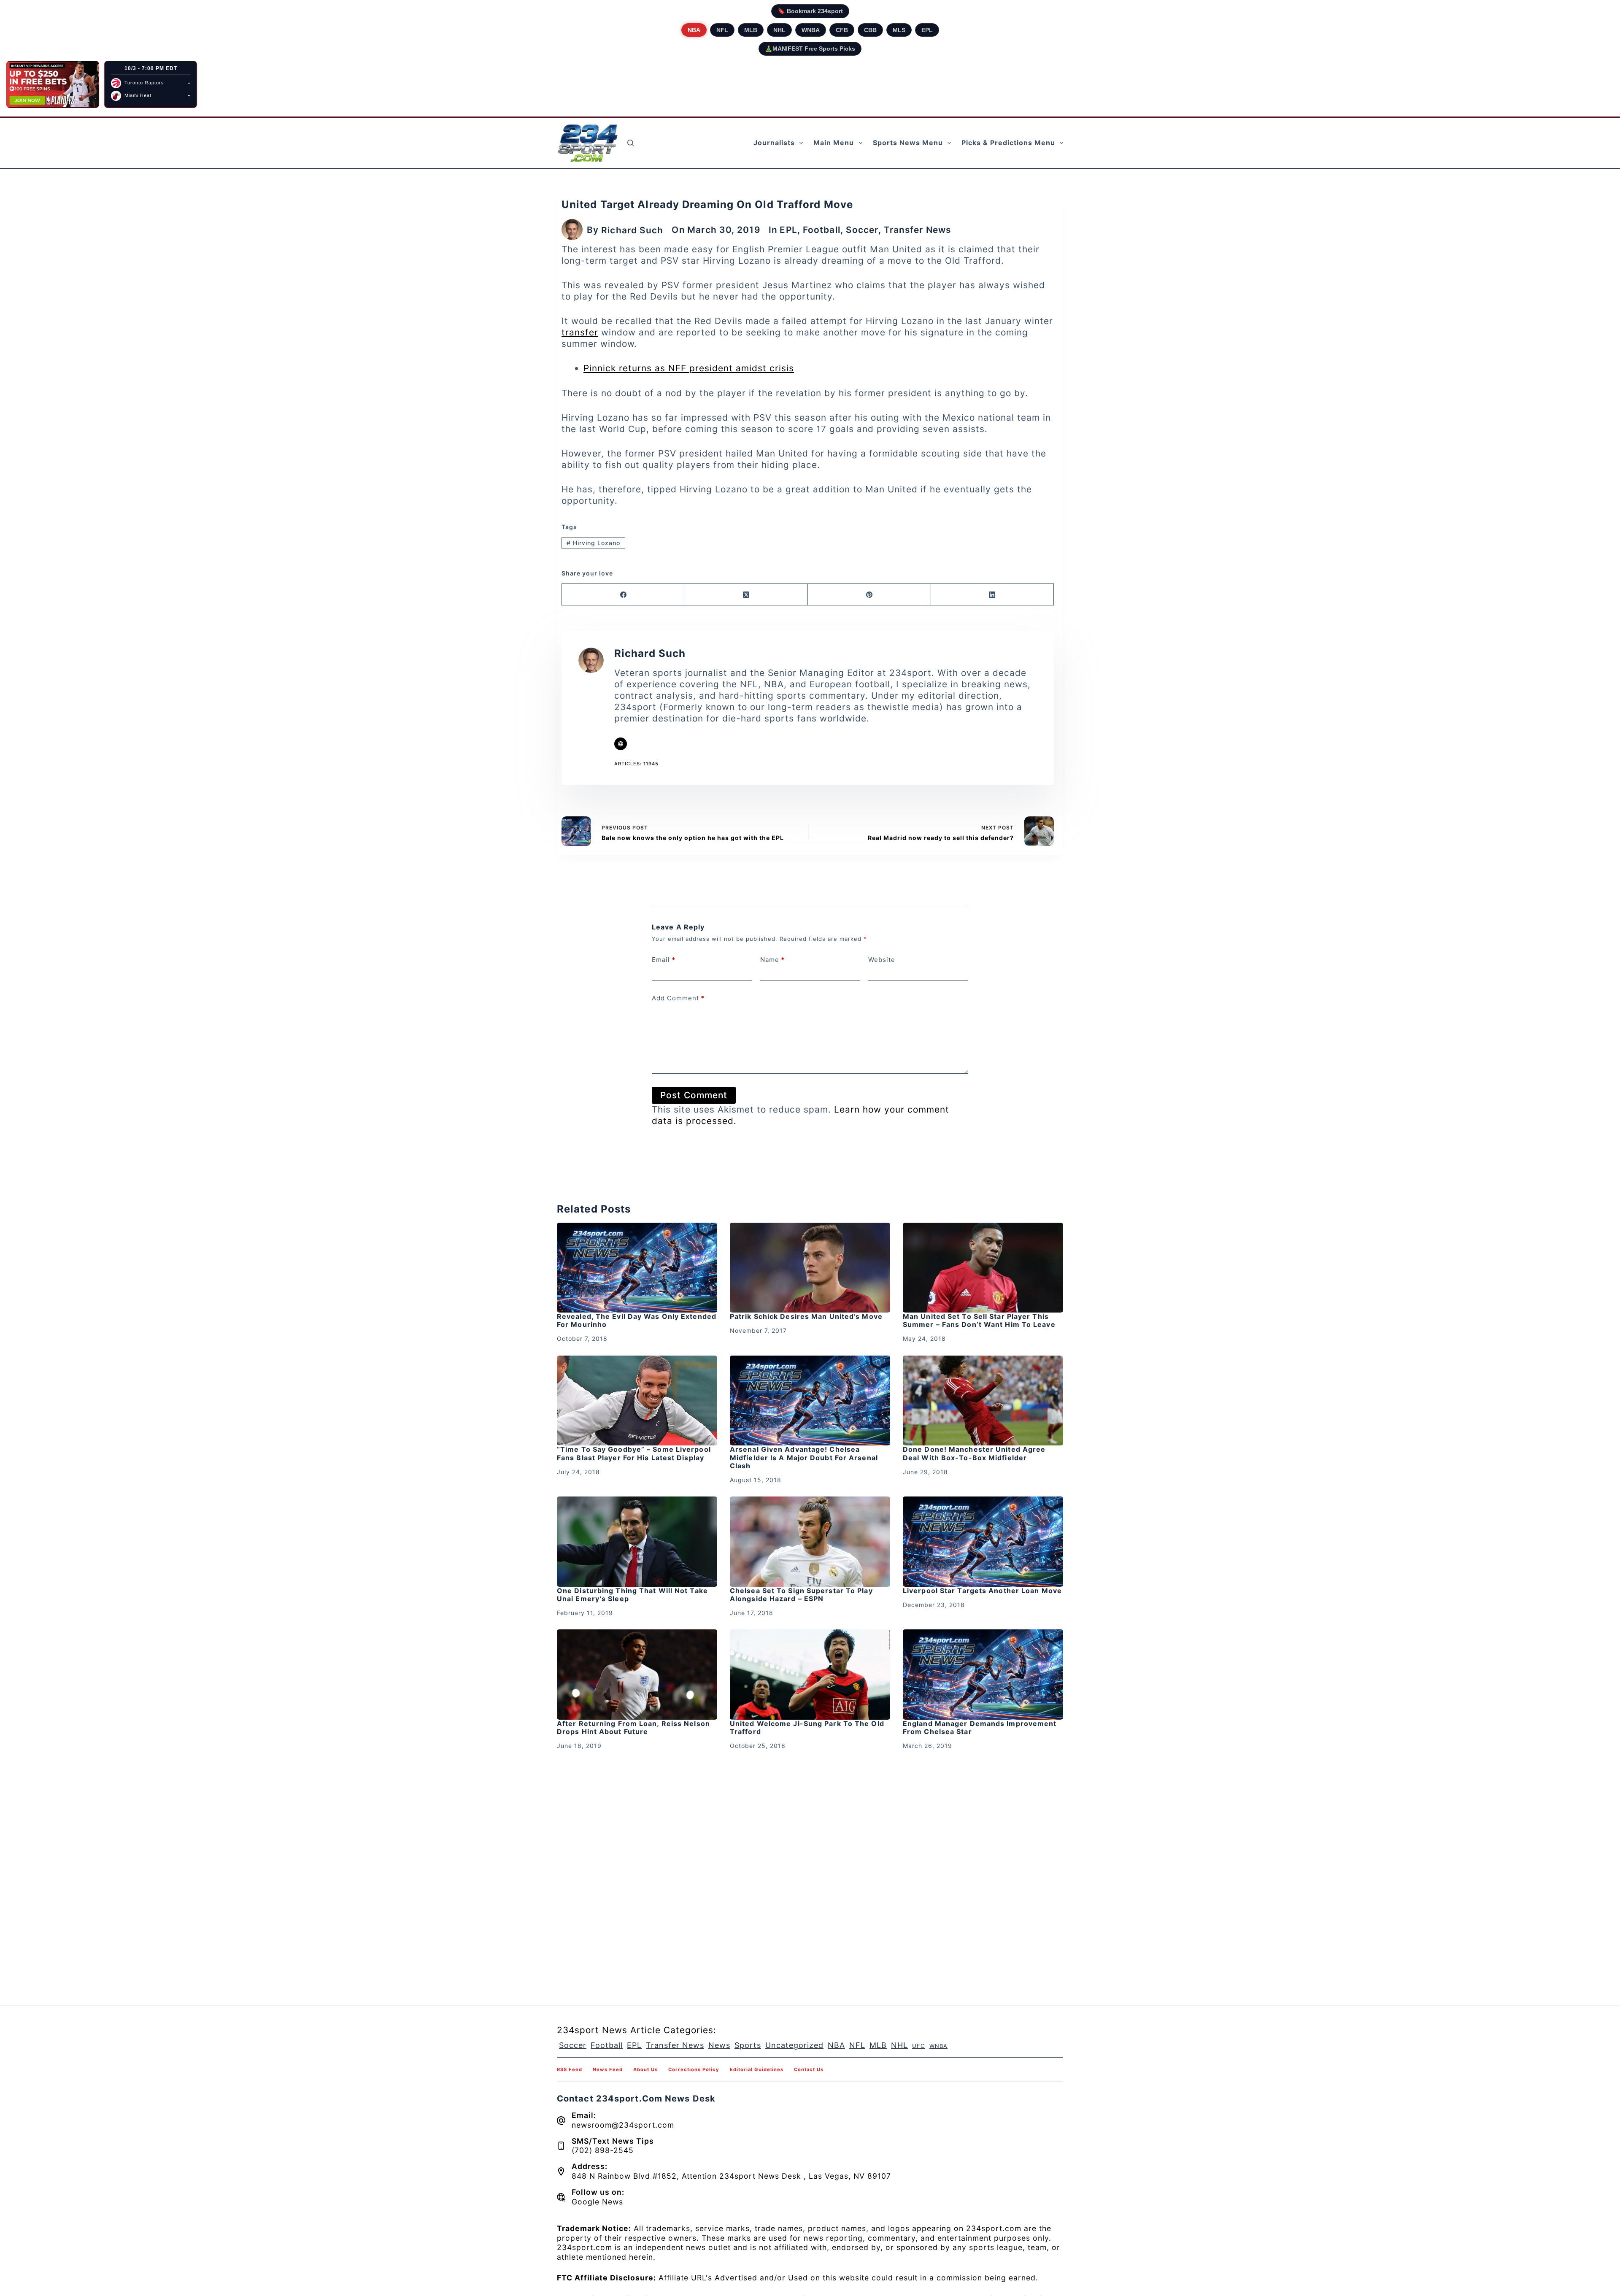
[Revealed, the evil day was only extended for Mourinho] (637, 1268)
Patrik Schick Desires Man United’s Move (806, 1316)
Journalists (774, 143)
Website (882, 960)
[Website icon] (621, 744)
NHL (779, 30)
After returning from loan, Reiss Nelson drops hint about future (633, 1727)
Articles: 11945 (636, 764)
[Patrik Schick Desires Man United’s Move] (810, 1268)
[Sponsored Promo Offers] (53, 84)
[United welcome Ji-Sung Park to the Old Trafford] (810, 1675)
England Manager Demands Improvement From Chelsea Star (980, 1727)
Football (822, 230)
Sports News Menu (908, 143)
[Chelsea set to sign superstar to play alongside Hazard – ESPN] (810, 1542)
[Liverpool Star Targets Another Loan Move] (983, 1542)
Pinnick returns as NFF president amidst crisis (689, 368)
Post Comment (694, 1095)
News (719, 2045)
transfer (580, 332)
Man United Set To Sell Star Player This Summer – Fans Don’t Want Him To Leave (979, 1320)
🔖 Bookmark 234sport (810, 11)
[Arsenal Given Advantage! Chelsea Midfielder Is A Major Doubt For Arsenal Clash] (810, 1401)
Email (664, 960)
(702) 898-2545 (603, 2150)
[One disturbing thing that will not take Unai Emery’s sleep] (637, 1542)
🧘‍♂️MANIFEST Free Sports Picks (810, 49)
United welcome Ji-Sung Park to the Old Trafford (807, 1727)
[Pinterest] (869, 595)
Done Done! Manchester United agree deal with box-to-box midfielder (974, 1453)
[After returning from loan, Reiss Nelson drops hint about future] (637, 1675)
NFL (722, 30)
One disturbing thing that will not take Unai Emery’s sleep (632, 1595)
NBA (694, 30)
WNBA (811, 30)
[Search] (630, 143)
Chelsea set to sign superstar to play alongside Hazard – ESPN (801, 1595)
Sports (748, 2045)
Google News (597, 2202)
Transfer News (917, 230)
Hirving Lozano (593, 543)
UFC (919, 2046)
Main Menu (834, 143)
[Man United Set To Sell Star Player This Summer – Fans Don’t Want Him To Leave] (983, 1268)
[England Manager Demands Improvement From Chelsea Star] (983, 1675)
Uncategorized (794, 2045)
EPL (927, 30)
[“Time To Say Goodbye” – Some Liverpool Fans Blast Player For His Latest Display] (637, 1401)
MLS (899, 30)
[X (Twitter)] (747, 595)
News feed (608, 2069)
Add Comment (678, 998)
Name (772, 960)
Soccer (862, 230)
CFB (842, 30)
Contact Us (809, 2069)
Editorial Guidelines (757, 2069)
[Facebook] (624, 595)
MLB (751, 30)
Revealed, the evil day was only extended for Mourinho (637, 1320)
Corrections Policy (694, 2069)
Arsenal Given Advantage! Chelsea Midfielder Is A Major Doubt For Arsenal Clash (804, 1457)
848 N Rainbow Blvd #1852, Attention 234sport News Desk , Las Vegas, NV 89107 (731, 2176)
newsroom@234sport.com (623, 2125)
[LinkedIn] (993, 595)
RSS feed (570, 2069)
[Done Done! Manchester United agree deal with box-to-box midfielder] (983, 1401)
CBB (870, 30)
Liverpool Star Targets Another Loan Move (982, 1591)
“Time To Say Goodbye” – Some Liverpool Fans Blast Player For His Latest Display (634, 1453)
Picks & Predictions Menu (1008, 143)
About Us (645, 2069)
